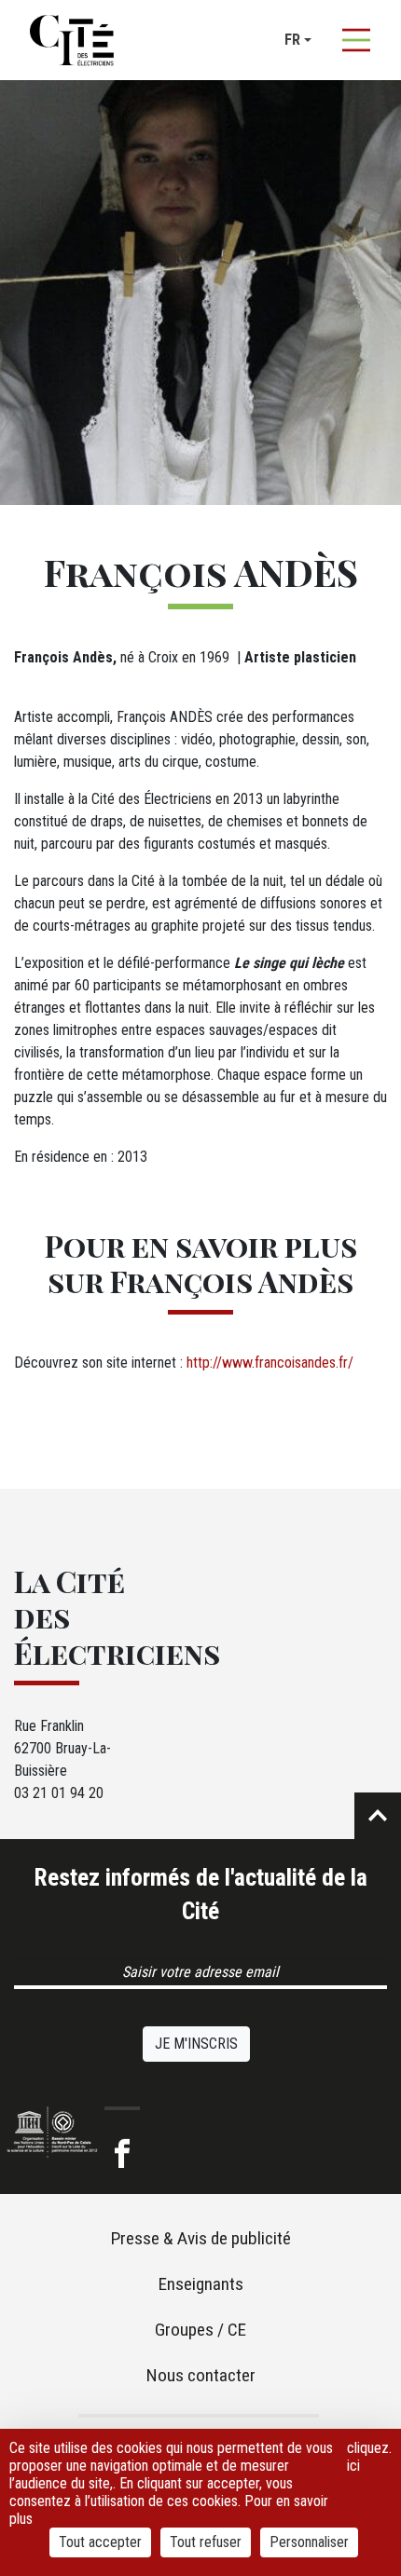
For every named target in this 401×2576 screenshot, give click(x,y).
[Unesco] (52, 2132)
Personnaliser (309, 2542)
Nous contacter (201, 2375)
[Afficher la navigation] (356, 40)
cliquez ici (368, 2457)
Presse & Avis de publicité (201, 2238)
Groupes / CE (200, 2330)
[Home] (72, 40)
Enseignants (201, 2284)
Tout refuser (206, 2542)
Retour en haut (378, 1816)
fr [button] (292, 40)
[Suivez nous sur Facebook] (122, 2154)
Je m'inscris (196, 2044)
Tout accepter (100, 2542)
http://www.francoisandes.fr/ (270, 1363)
